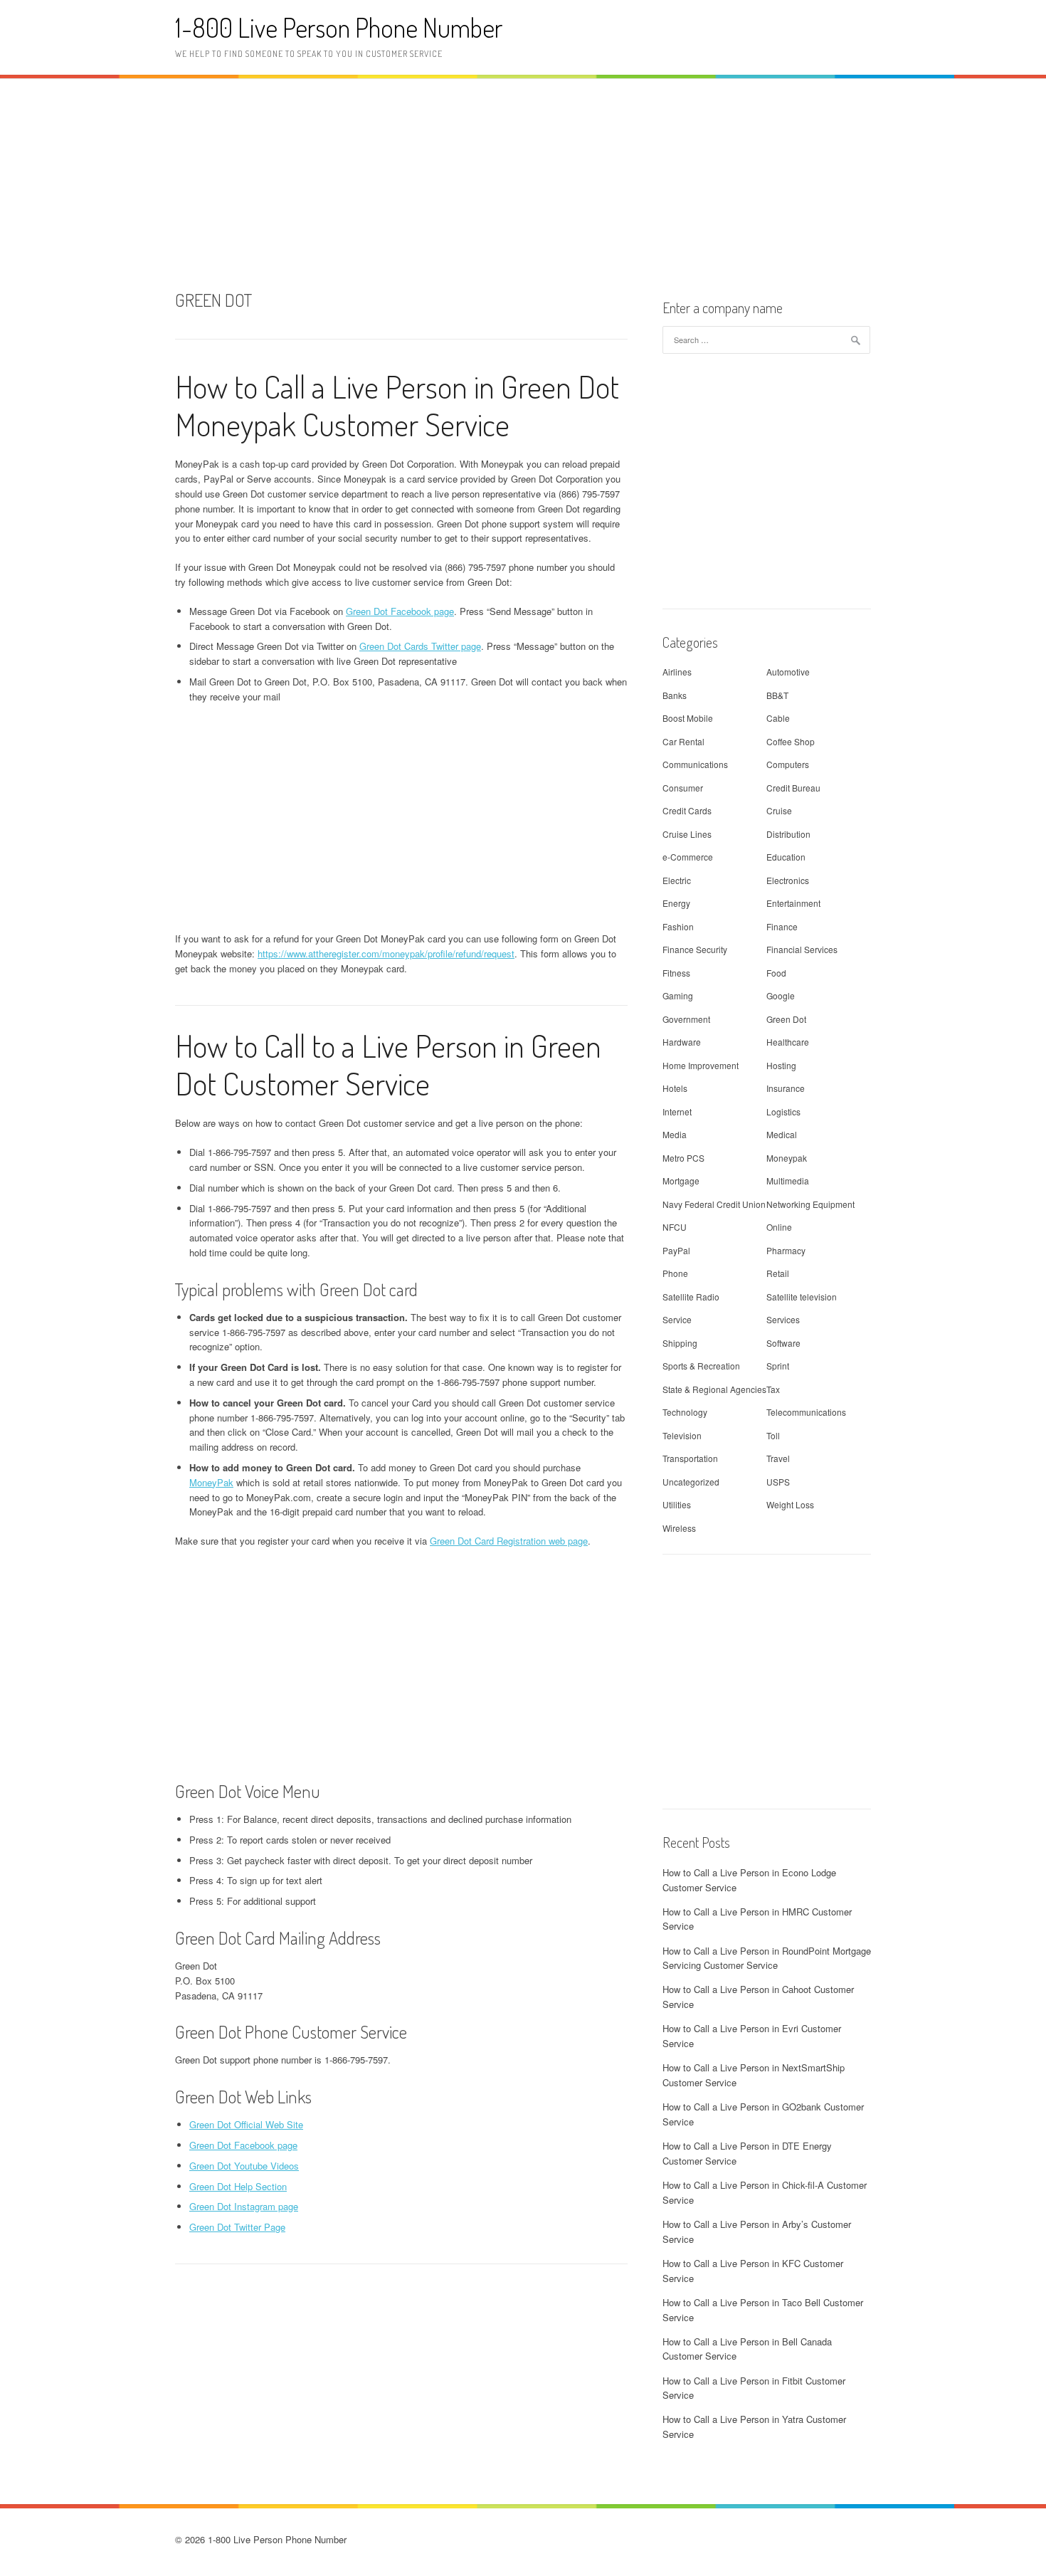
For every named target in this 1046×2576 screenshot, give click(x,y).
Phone (675, 1273)
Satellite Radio (691, 1297)
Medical (782, 1134)
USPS (778, 1482)
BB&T (777, 695)
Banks (675, 695)
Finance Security (695, 949)
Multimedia (788, 1181)
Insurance (786, 1088)
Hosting (781, 1065)
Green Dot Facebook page (400, 611)
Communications (695, 764)
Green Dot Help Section (238, 2186)
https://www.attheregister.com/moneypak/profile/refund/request (386, 953)
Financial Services (802, 949)
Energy (676, 903)
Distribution (788, 834)
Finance (782, 926)
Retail (778, 1273)
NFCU (675, 1227)
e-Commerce (688, 857)
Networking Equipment (810, 1204)
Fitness (676, 973)
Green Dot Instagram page (244, 2206)
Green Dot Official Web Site (246, 2124)
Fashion (678, 926)
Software (783, 1343)
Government (686, 1019)
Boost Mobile (688, 718)
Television (682, 1435)
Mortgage (681, 1181)
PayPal (676, 1250)
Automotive (788, 672)
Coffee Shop (791, 741)
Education (786, 857)
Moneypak (787, 1158)
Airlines (677, 672)
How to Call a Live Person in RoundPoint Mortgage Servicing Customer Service (767, 1958)
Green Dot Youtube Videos (244, 2166)
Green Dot (786, 1019)
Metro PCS (683, 1158)
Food (776, 973)
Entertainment (793, 903)
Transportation (690, 1458)
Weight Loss (790, 1504)
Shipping (680, 1343)
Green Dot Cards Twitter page (420, 646)
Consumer (683, 788)
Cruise (779, 810)
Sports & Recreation (701, 1366)
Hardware (682, 1042)
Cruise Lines (687, 834)
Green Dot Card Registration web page (509, 1541)
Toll (773, 1435)
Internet (677, 1111)
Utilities (677, 1504)
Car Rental (683, 741)
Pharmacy (786, 1250)
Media (675, 1134)
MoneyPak (211, 1482)
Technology (685, 1412)
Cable (778, 718)
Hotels (675, 1088)
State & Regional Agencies (714, 1389)
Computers (788, 764)
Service (677, 1319)
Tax (773, 1389)
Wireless (679, 1528)
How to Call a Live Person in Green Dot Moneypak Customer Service (397, 405)
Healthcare (788, 1042)
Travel (778, 1458)
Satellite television (802, 1297)
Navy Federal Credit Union (714, 1204)
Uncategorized (691, 1482)
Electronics (788, 880)
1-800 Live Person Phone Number (339, 27)
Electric (677, 880)
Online (779, 1227)
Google (781, 995)
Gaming (678, 995)
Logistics (783, 1111)
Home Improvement (701, 1065)
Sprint (778, 1366)
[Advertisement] (523, 182)
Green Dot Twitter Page (237, 2227)
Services (783, 1319)
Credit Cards (687, 810)
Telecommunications (806, 1412)
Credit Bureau (793, 788)
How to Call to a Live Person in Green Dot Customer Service (388, 1064)
